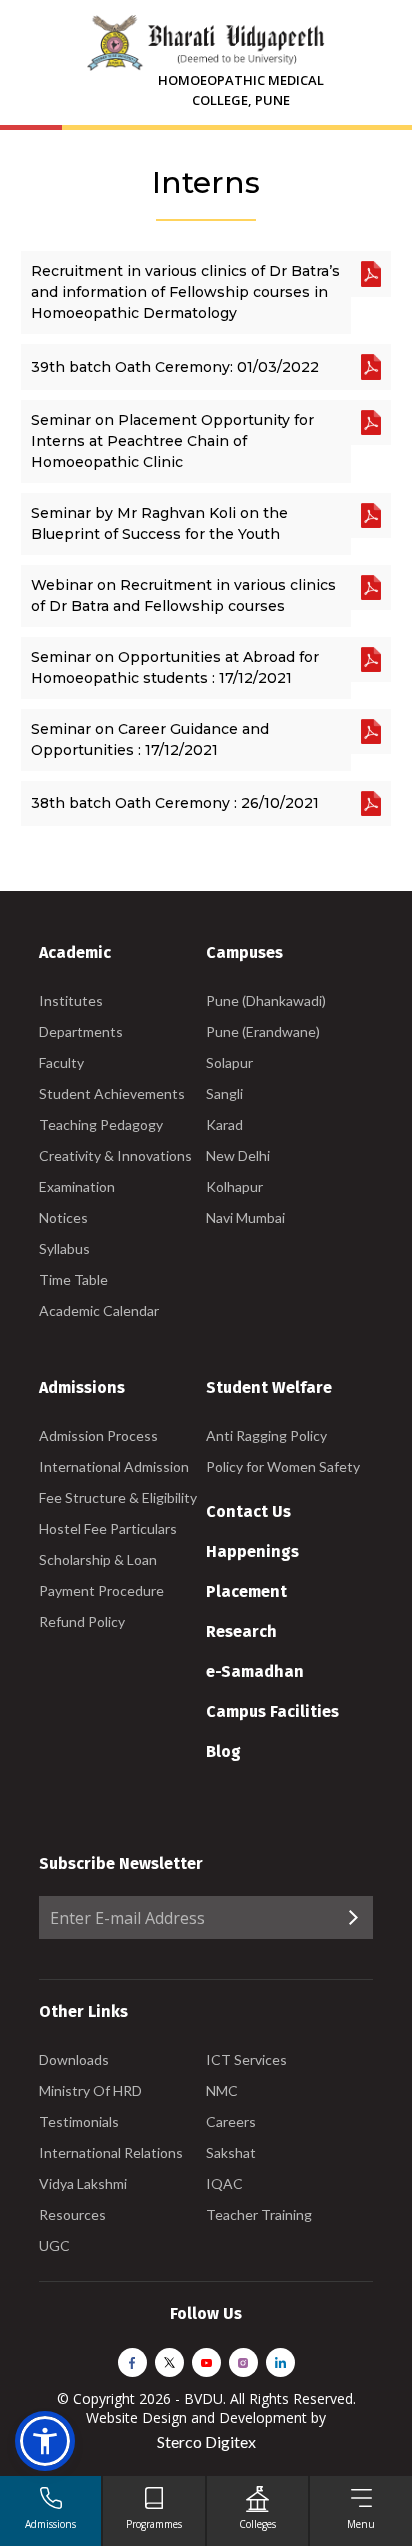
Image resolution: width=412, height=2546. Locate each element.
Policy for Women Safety (283, 1466)
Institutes (71, 1000)
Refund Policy (82, 1621)
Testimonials (79, 2121)
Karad (224, 1124)
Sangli (224, 1093)
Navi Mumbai (245, 1217)
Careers (231, 2121)
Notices (63, 1217)
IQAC (224, 2183)
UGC (54, 2245)
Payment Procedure (101, 1590)
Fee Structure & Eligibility (118, 1497)
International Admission (114, 1466)
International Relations (111, 2152)
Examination (77, 1186)
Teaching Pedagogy (101, 1124)
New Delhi (238, 1155)
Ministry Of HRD (90, 2090)
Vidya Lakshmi (83, 2183)
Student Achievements (112, 1093)
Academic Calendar (99, 1310)
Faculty (61, 1062)
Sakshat (231, 2152)
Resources (72, 2214)
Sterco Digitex (206, 2441)
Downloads (74, 2059)
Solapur (229, 1062)
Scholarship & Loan (98, 1559)
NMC (222, 2090)
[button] (45, 2441)
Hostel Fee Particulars (108, 1528)
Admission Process (98, 1435)
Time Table (73, 1279)
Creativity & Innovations (115, 1155)
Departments (81, 1031)
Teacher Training (259, 2214)
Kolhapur (234, 1186)
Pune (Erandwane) (263, 1031)
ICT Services (246, 2059)
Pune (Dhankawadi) (266, 1000)
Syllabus (64, 1248)
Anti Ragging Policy (266, 1435)
